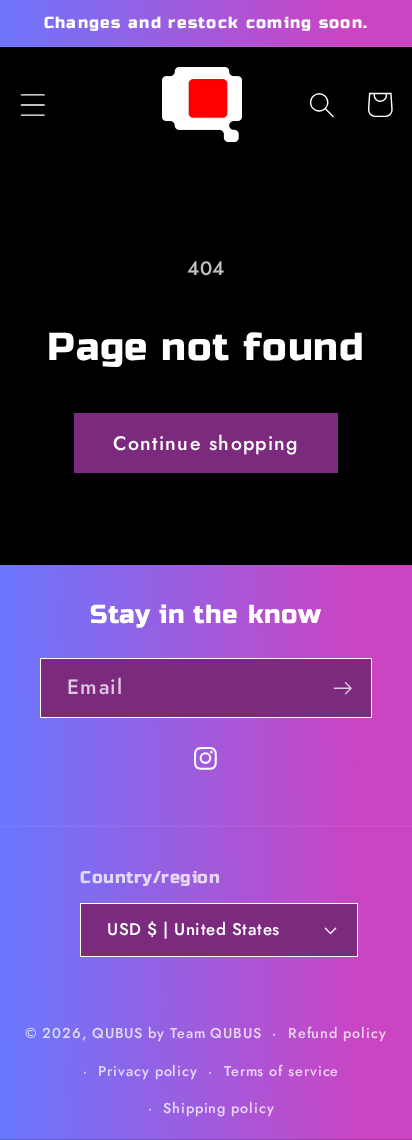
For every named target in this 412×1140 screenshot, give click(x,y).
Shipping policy (219, 1108)
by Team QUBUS (205, 1033)
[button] (32, 104)
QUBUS (118, 1033)
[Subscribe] (342, 688)
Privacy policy (148, 1071)
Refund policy (337, 1033)
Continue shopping (205, 443)
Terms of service (282, 1071)
